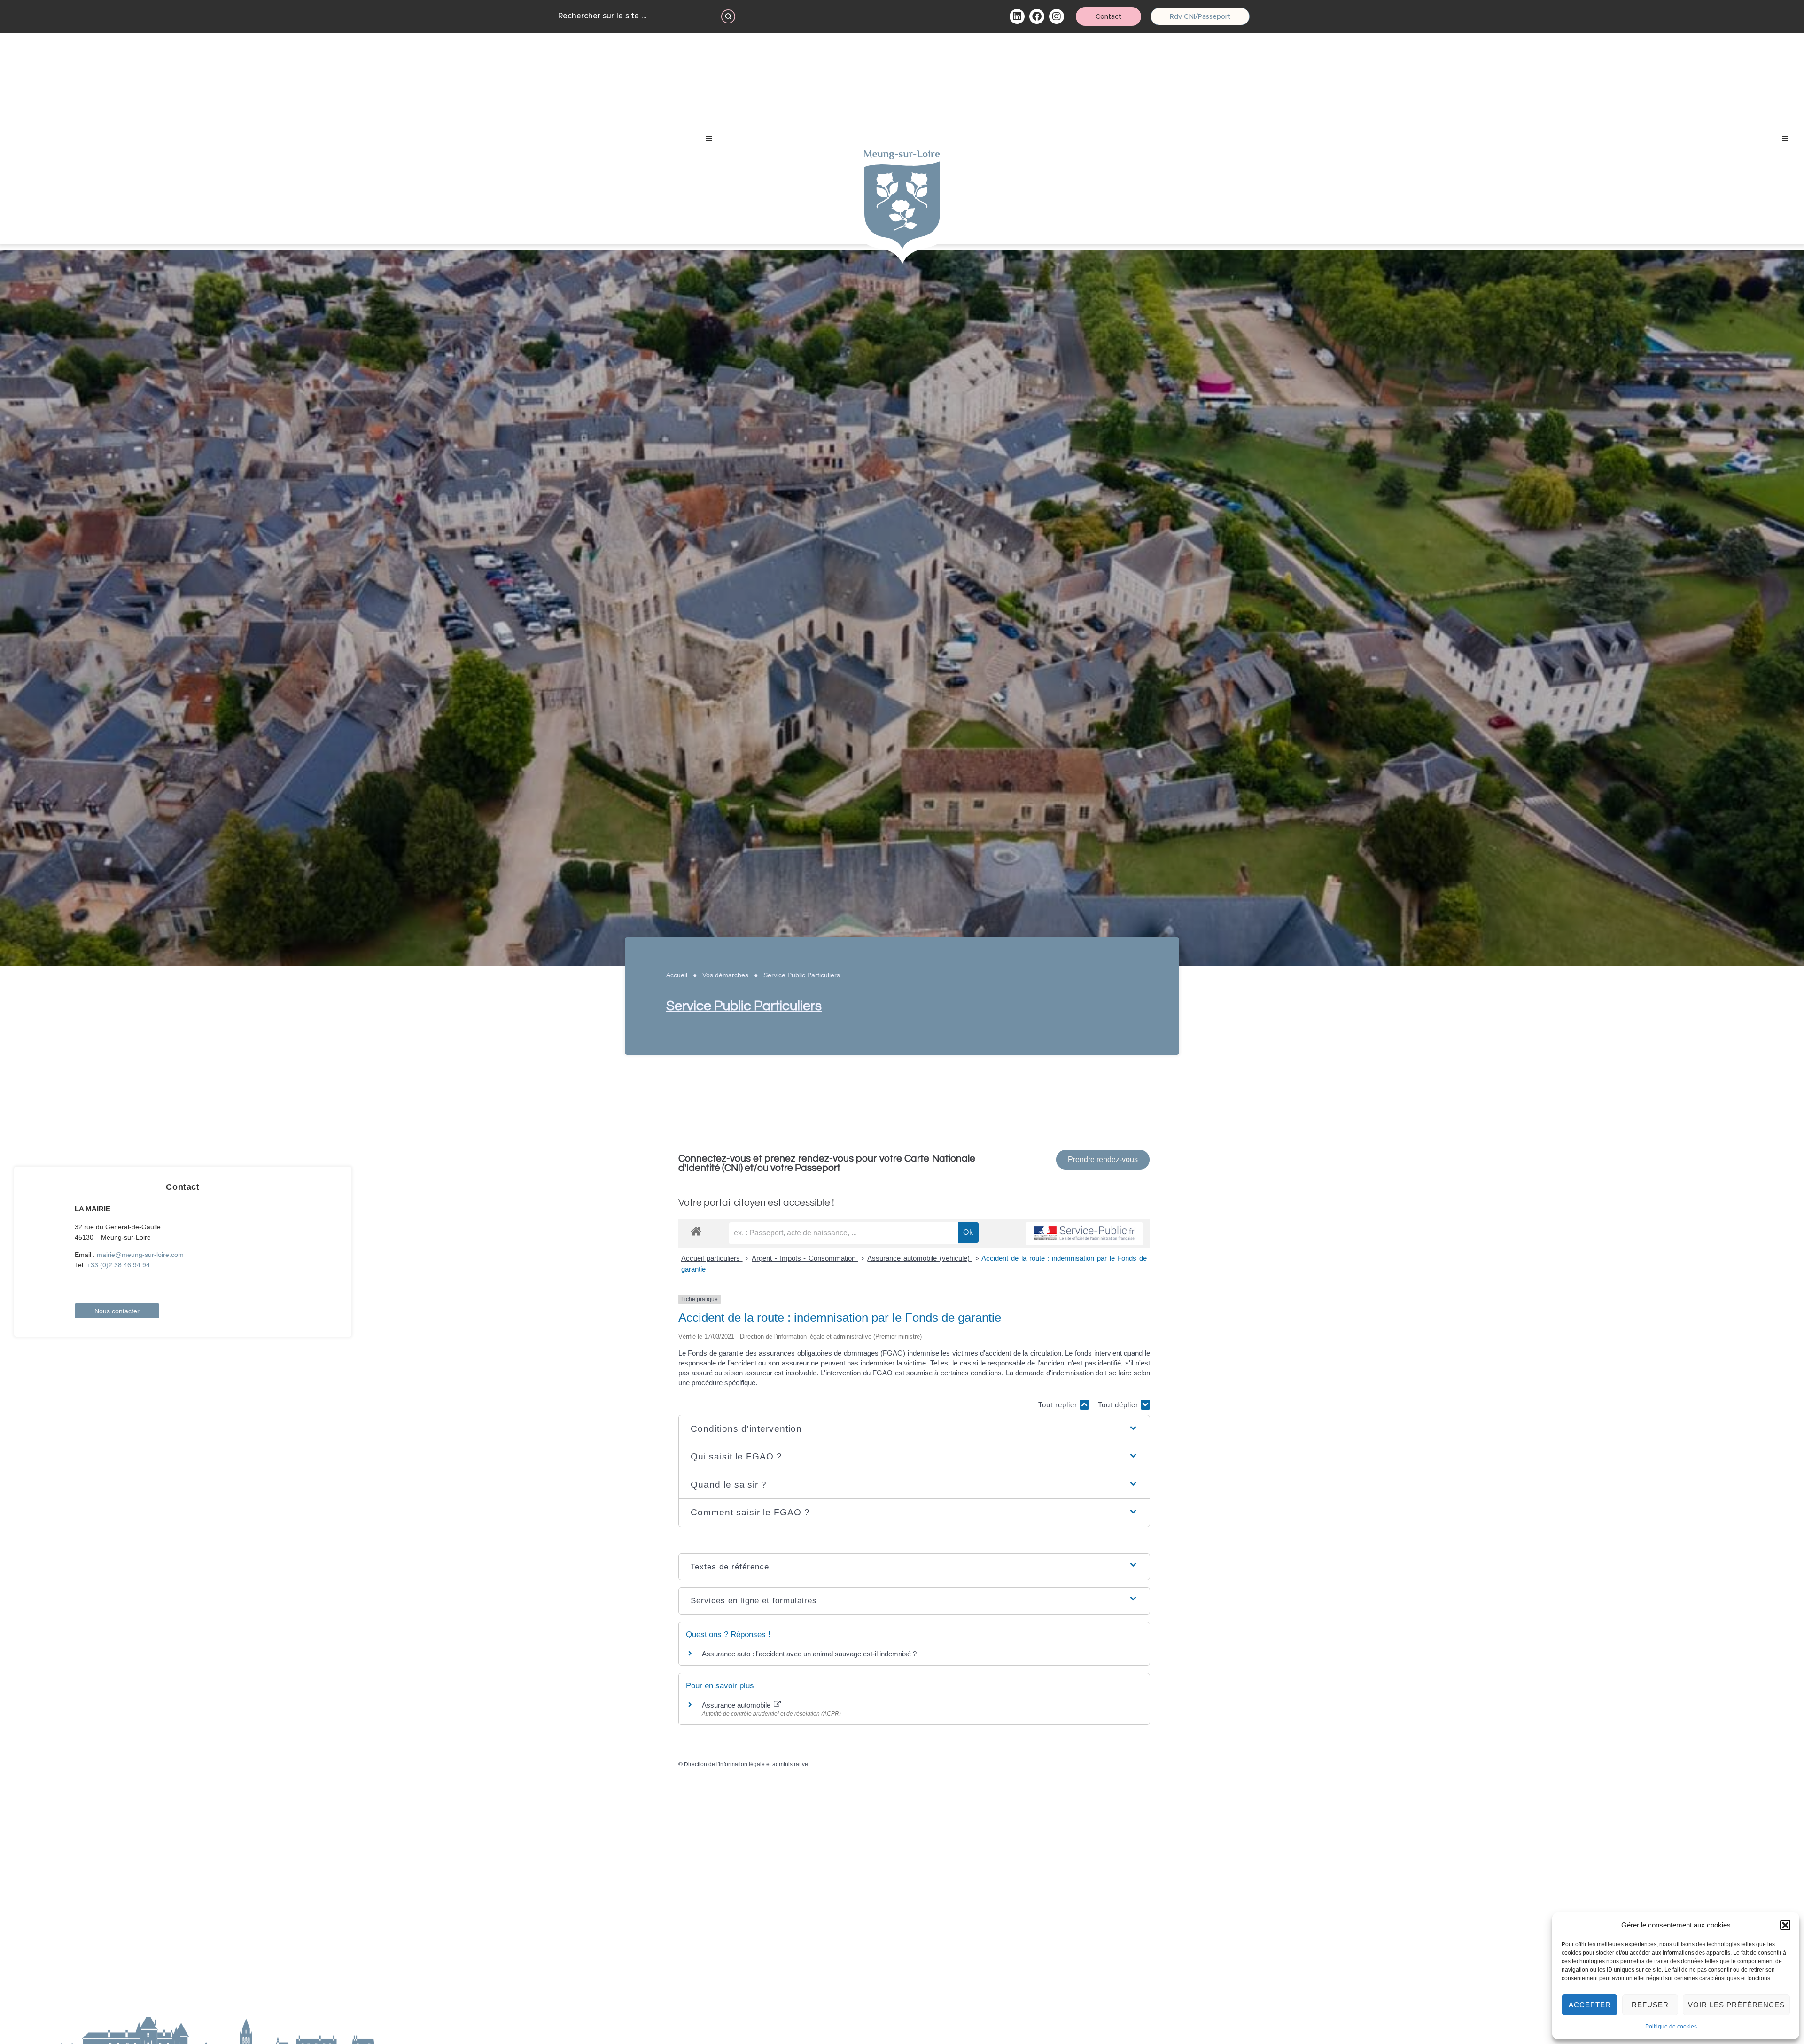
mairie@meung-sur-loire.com (140, 1255)
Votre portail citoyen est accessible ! (756, 1203)
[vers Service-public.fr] (1084, 1234)
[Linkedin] (1017, 16)
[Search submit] (728, 16)
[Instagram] (1057, 16)
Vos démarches (725, 975)
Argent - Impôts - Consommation (805, 1258)
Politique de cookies (1671, 2027)
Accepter (1590, 2005)
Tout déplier (1119, 1405)
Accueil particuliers (712, 1258)
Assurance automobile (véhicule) (920, 1258)
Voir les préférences (1736, 2005)
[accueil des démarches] (696, 1231)
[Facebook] (1037, 16)
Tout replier (1059, 1405)
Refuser (1650, 2005)
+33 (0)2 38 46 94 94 (118, 1265)
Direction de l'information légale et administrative (746, 1764)
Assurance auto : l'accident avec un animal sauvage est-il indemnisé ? (809, 1654)
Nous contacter (117, 1311)
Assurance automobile (737, 1705)
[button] (1785, 1925)
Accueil (677, 975)
